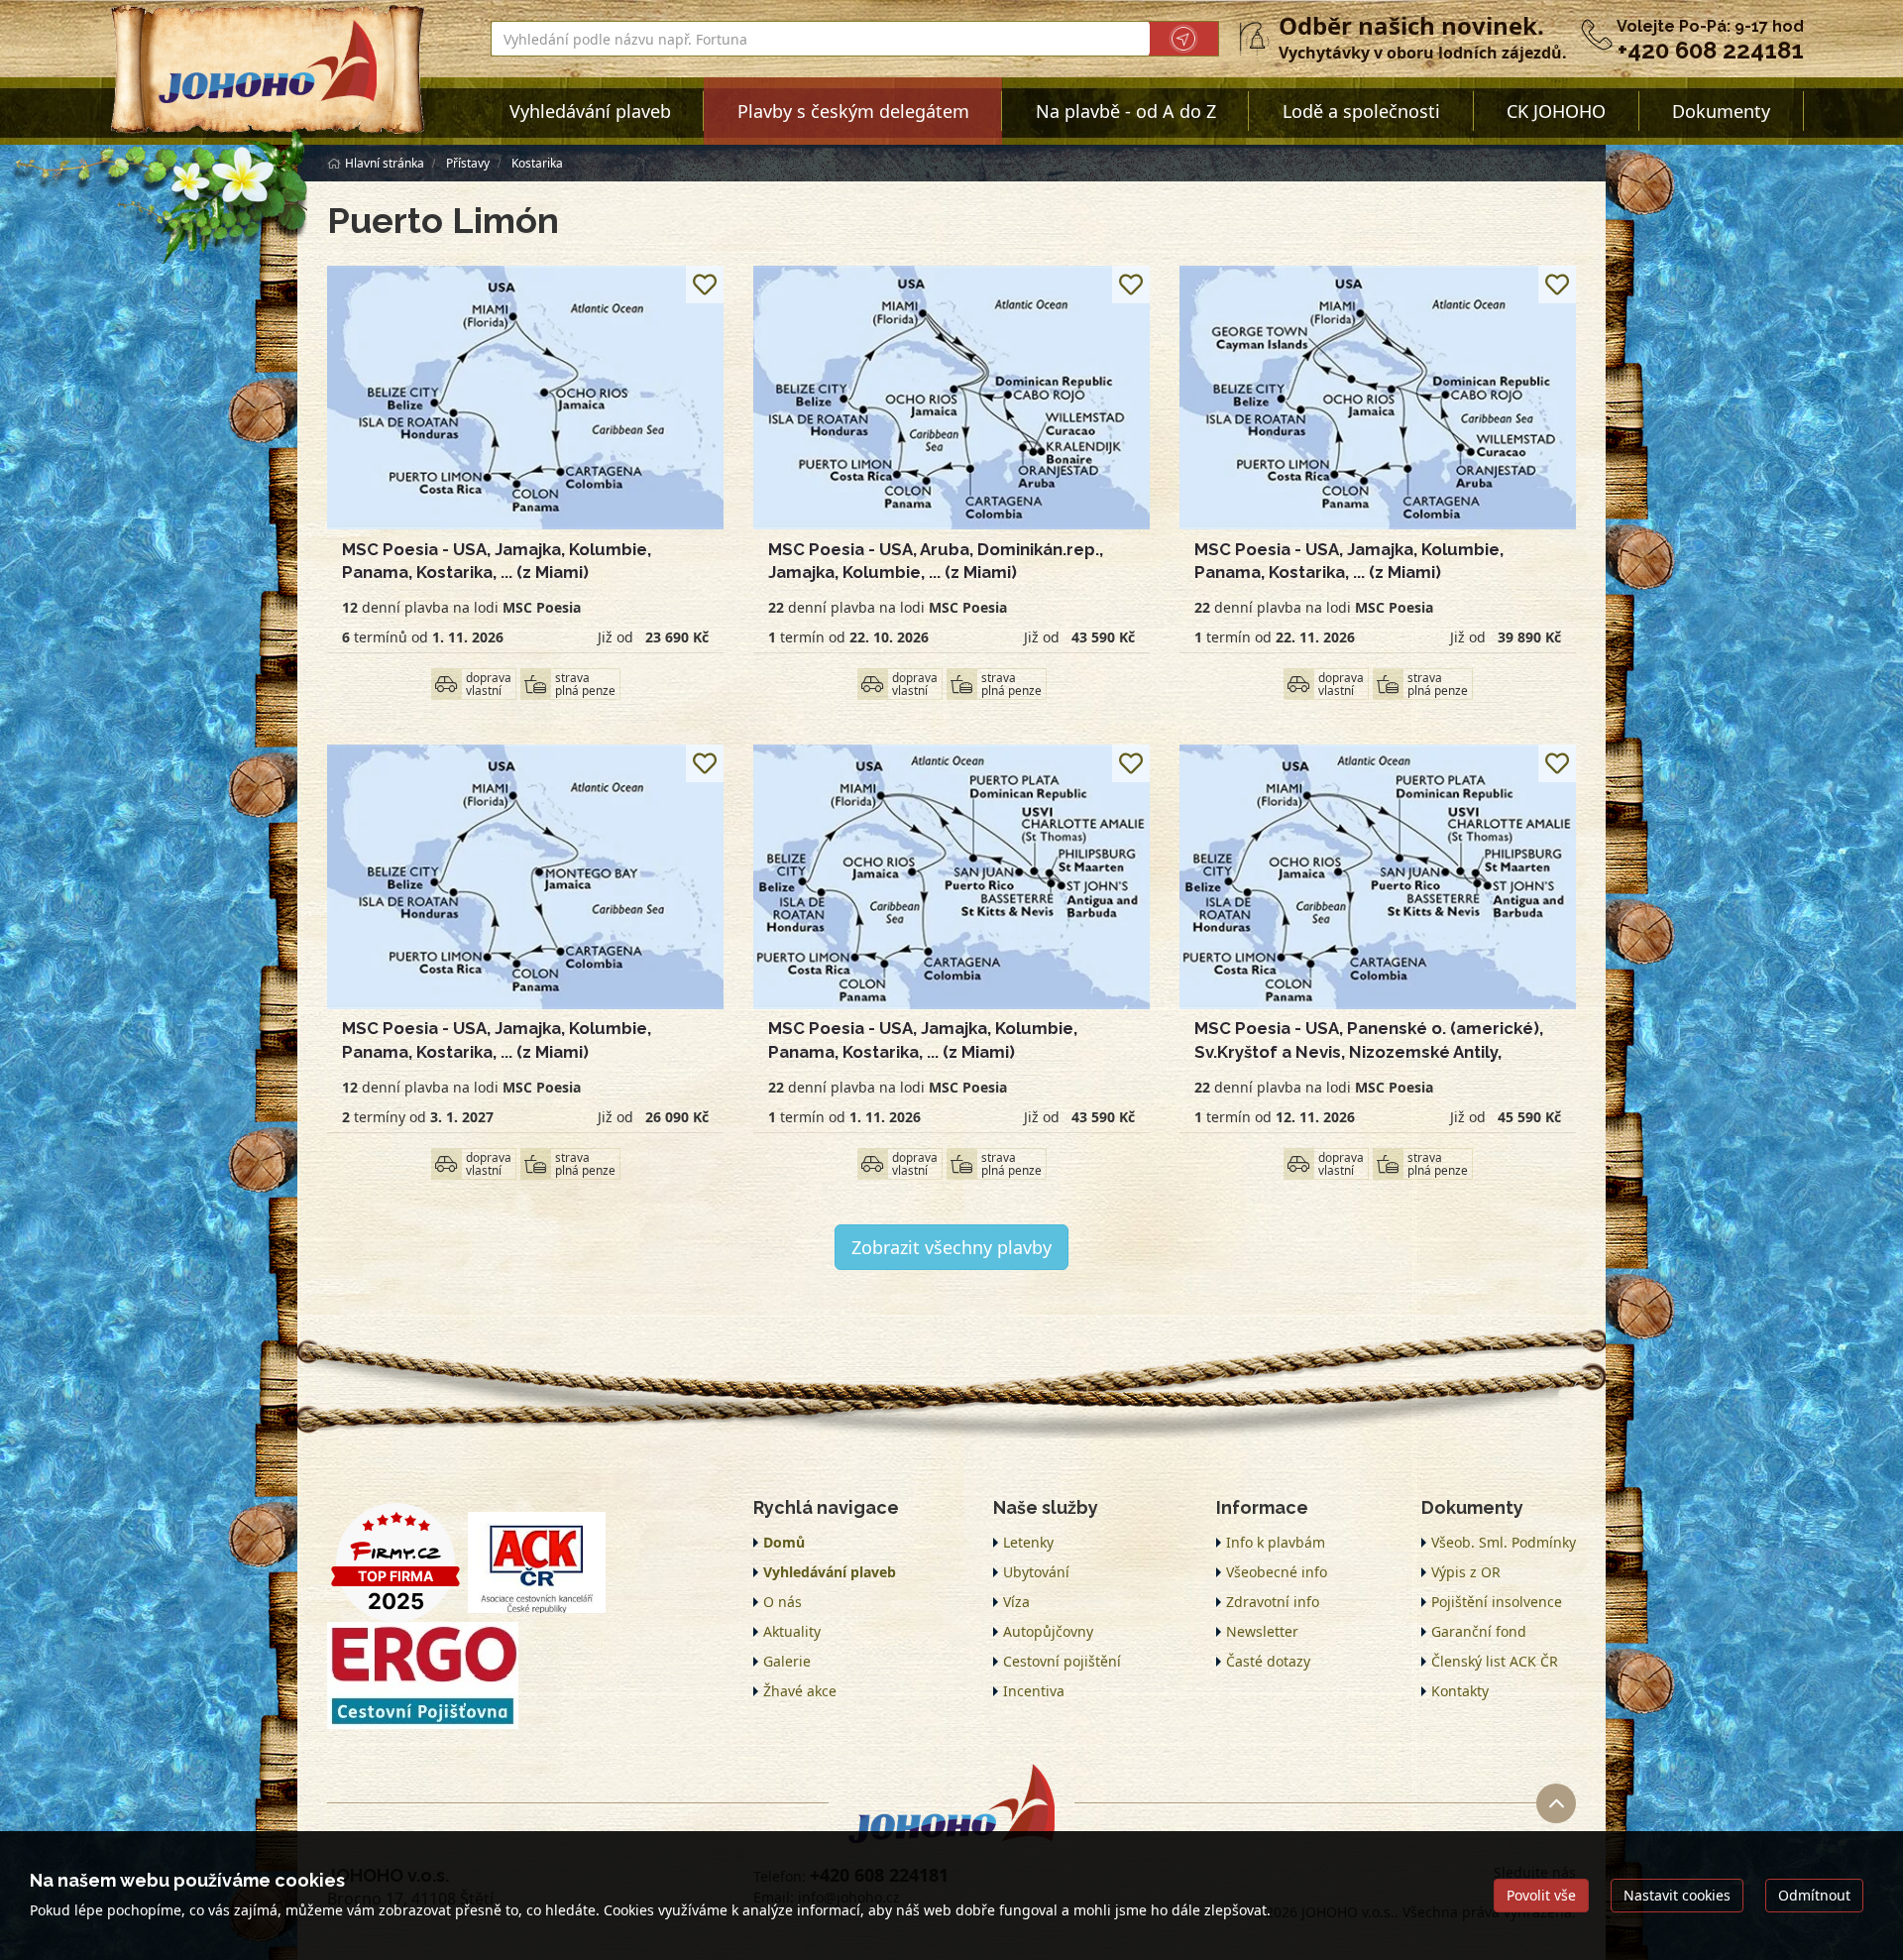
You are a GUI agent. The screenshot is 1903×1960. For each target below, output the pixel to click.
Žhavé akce (800, 1691)
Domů (784, 1542)
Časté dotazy (1268, 1661)
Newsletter (1262, 1631)
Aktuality (792, 1631)
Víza (1016, 1602)
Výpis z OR (1466, 1572)
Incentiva (1034, 1691)
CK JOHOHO (1556, 111)
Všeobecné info (1277, 1572)
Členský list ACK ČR (1495, 1661)
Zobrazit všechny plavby (951, 1247)
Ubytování (1036, 1572)
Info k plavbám (1276, 1542)
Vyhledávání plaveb (590, 111)
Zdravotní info (1273, 1602)
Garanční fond (1479, 1631)
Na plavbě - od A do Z (1126, 111)
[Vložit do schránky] (705, 285)
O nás (783, 1602)
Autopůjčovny (1048, 1631)
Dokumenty (1721, 111)
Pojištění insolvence (1497, 1602)
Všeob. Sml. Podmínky (1504, 1542)
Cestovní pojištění (1062, 1661)
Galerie (787, 1661)
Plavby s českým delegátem (853, 111)
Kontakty (1460, 1691)
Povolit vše (1541, 1895)
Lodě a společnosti (1361, 111)
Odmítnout (1814, 1895)
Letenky (1028, 1542)
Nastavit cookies (1677, 1895)
